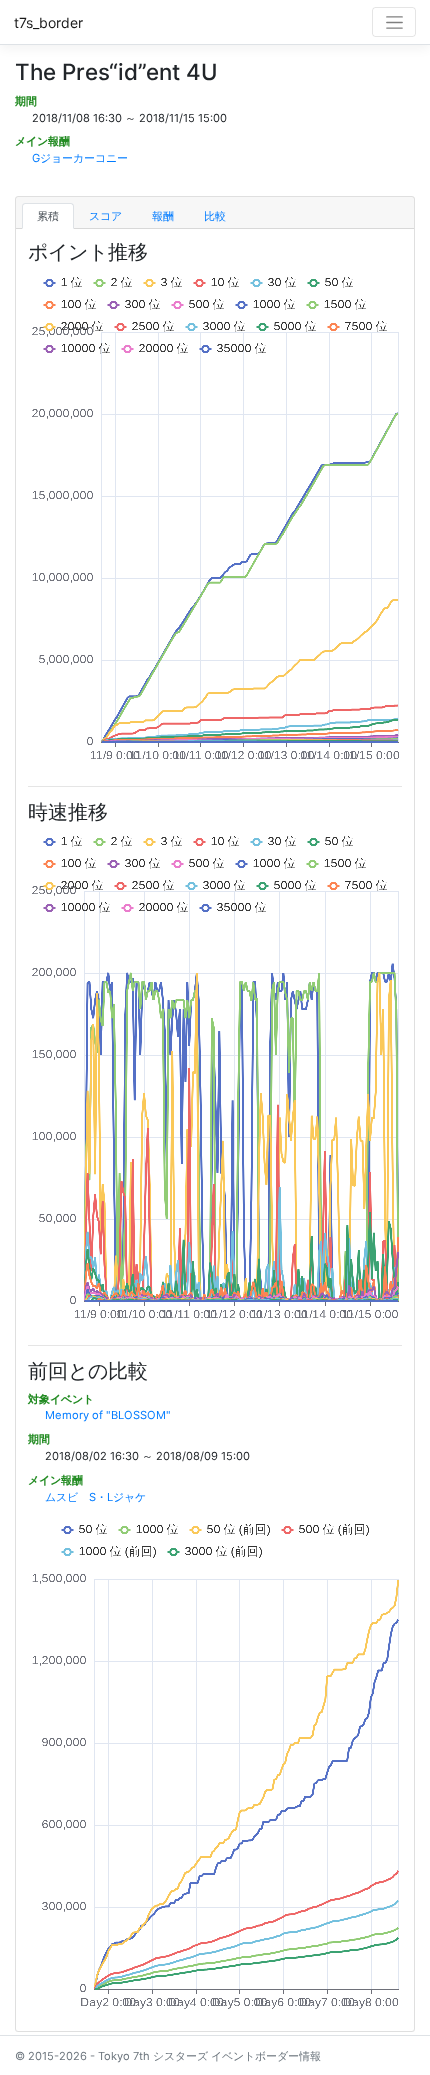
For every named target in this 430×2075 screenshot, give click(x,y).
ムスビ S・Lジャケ (95, 1497)
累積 (48, 216)
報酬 (163, 216)
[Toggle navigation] (394, 22)
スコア (105, 216)
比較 (215, 216)
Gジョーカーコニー (80, 158)
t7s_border (48, 22)
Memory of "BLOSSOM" (108, 1415)
